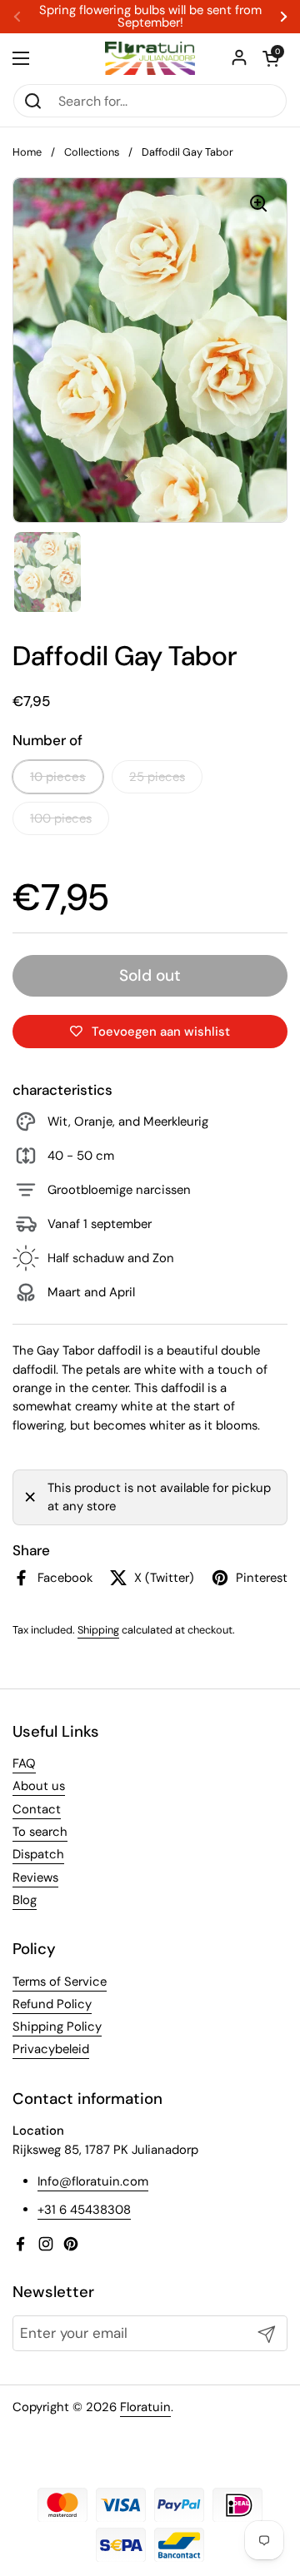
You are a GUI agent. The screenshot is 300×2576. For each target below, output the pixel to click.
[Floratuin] (150, 58)
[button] (271, 58)
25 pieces (157, 777)
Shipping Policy (57, 2026)
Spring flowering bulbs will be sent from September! (150, 17)
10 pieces (58, 777)
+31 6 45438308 (84, 2210)
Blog (25, 1900)
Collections (92, 152)
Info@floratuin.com (93, 2181)
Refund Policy (52, 2004)
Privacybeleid (51, 2049)
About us (39, 1786)
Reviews (35, 1877)
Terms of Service (60, 1982)
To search (40, 1832)
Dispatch (38, 1854)
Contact (37, 1809)
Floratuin (145, 2407)
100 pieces (61, 818)
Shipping (98, 1630)
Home (27, 152)
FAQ (24, 1763)
